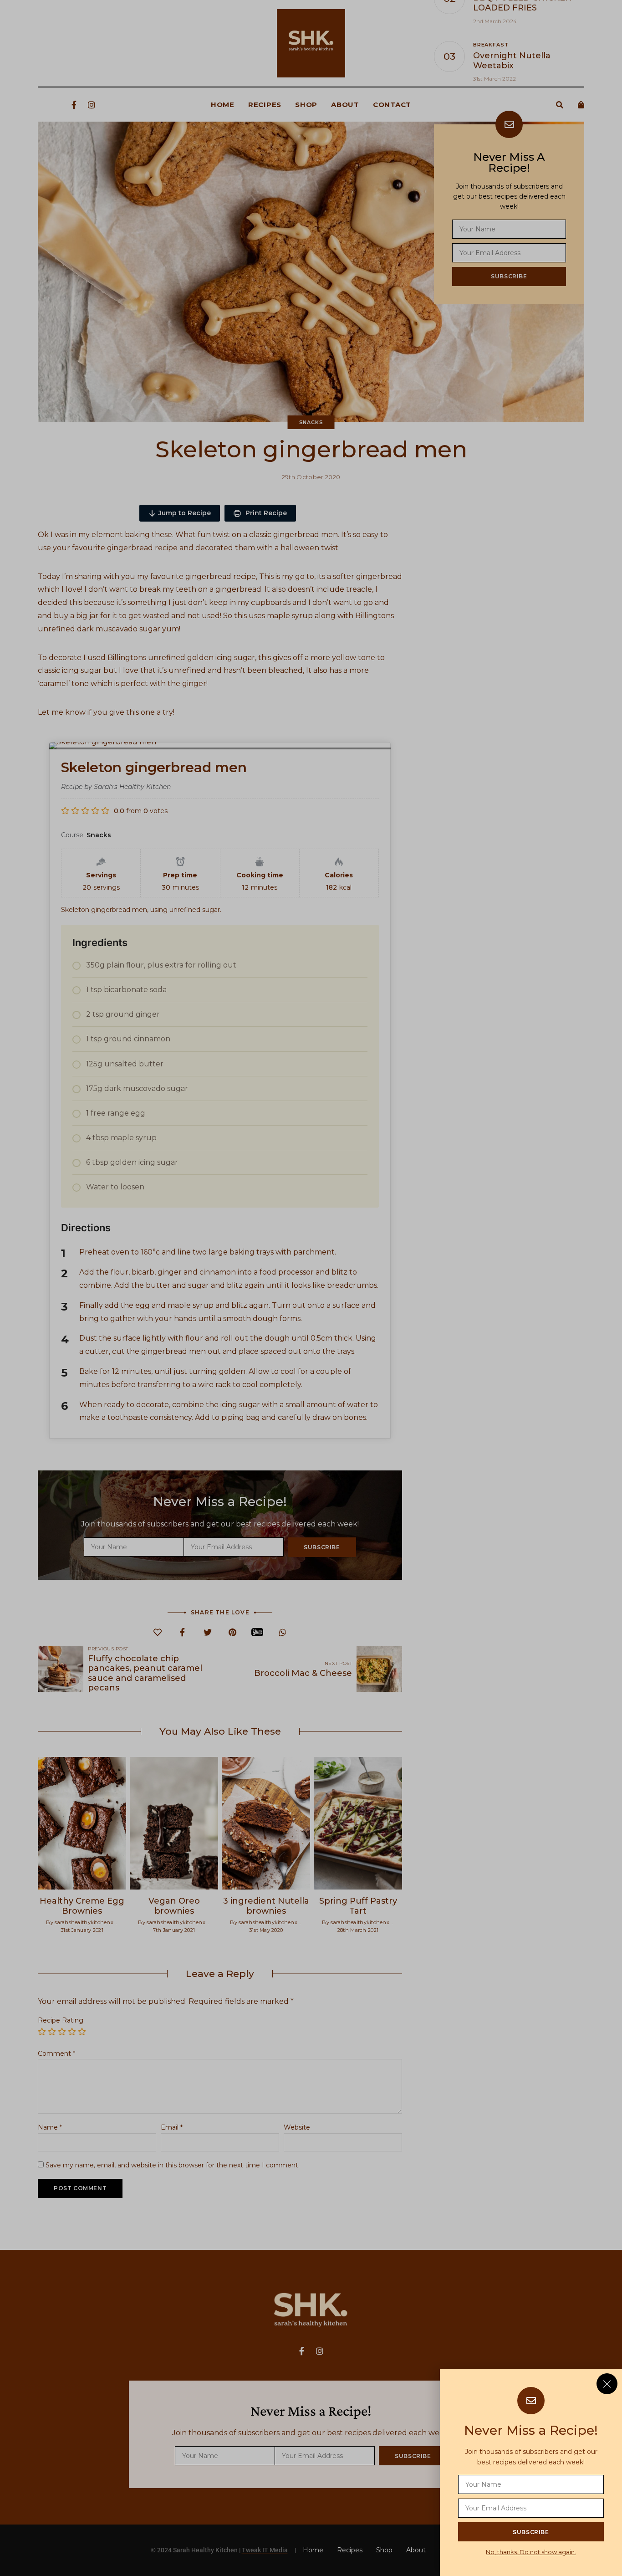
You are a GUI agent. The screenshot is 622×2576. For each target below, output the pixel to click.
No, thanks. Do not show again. (531, 2552)
